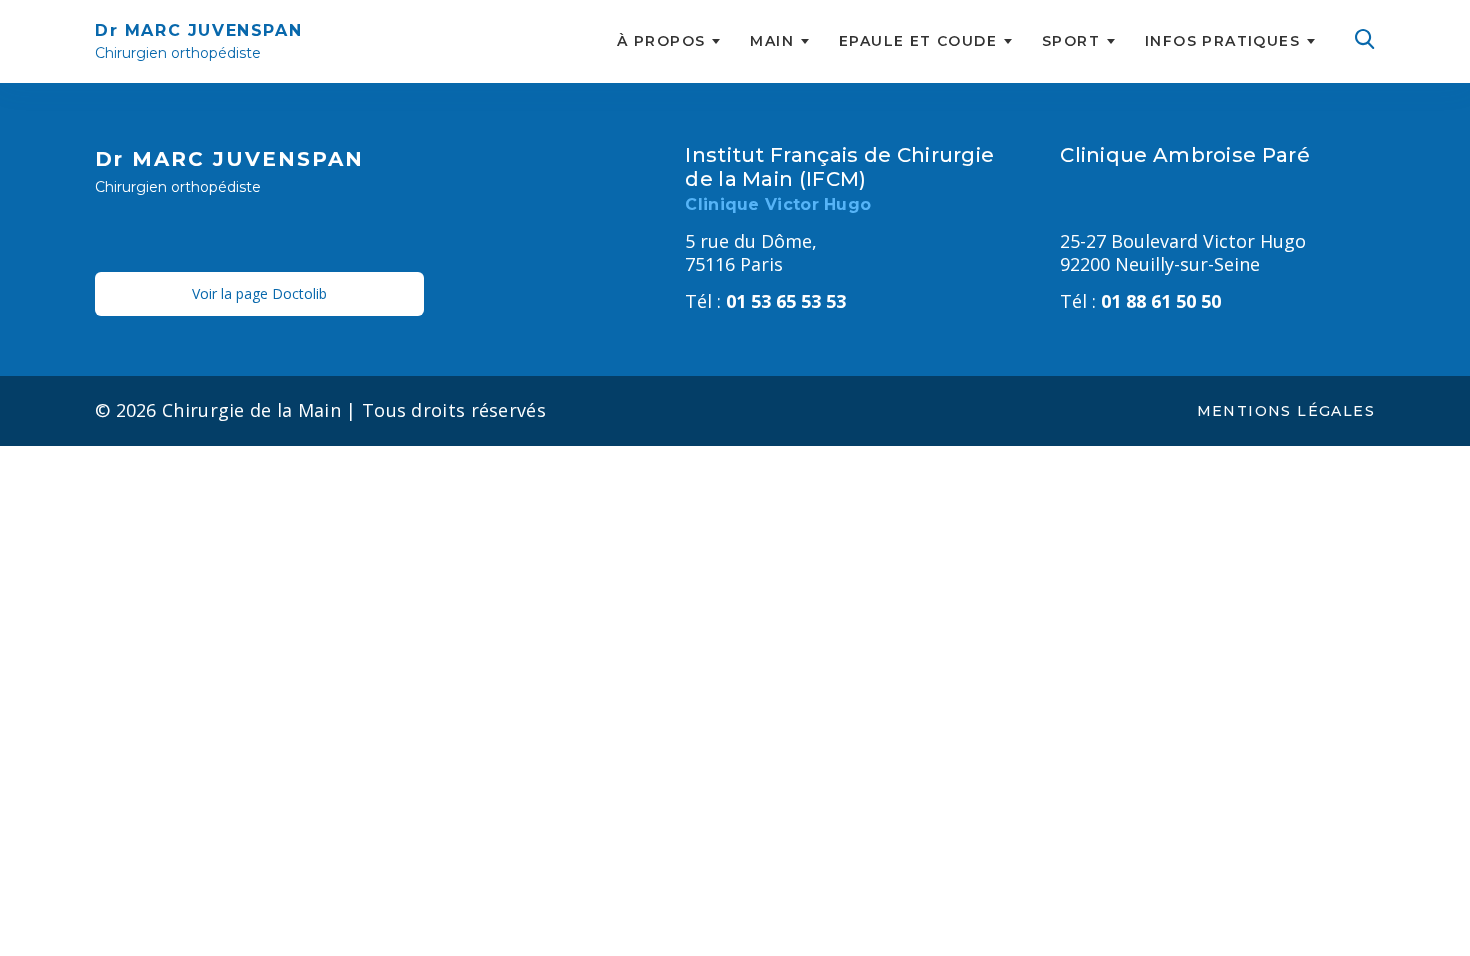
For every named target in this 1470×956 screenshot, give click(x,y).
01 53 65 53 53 (765, 301)
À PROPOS (661, 41)
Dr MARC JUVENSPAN (198, 41)
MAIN (772, 41)
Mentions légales (1286, 411)
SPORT (1071, 41)
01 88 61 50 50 (1140, 301)
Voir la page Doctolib (259, 293)
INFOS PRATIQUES (1222, 41)
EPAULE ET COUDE (918, 41)
